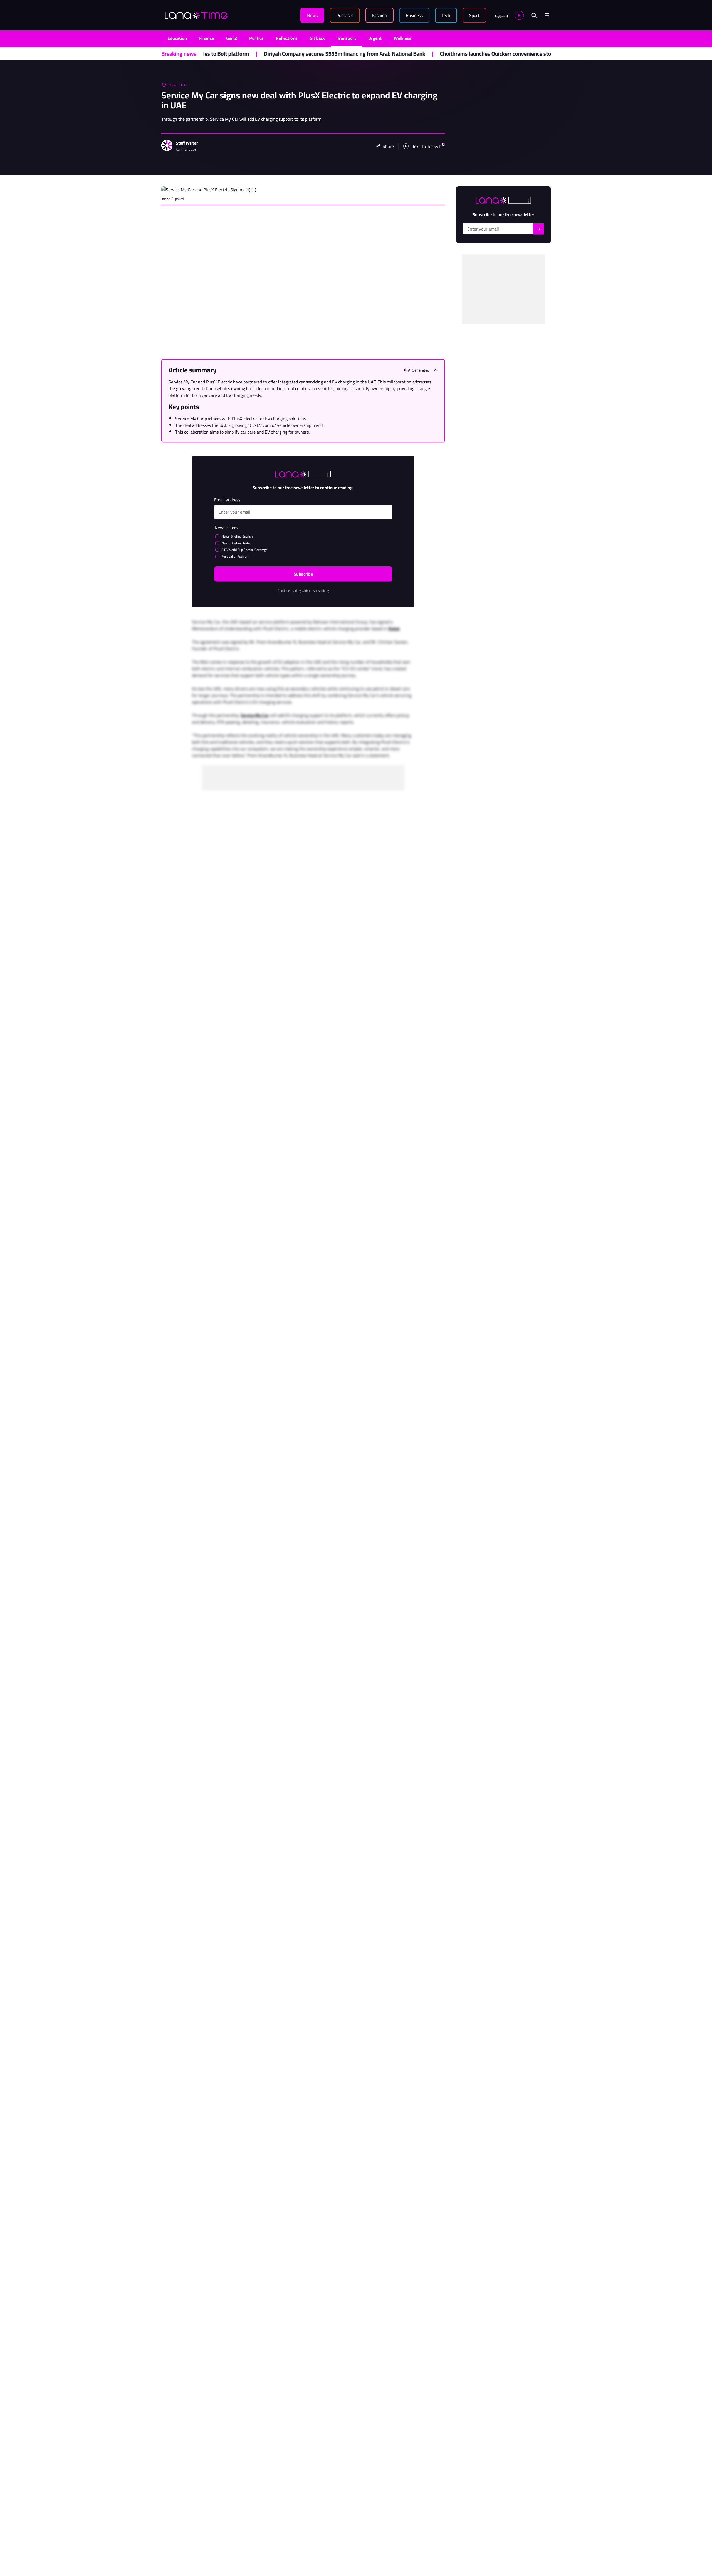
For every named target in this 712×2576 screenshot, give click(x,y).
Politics (256, 38)
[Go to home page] (196, 15)
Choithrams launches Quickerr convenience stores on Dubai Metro (399, 54)
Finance (207, 38)
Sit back (317, 38)
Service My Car (255, 715)
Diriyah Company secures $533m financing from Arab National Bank (225, 54)
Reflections (287, 38)
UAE (184, 85)
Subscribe (303, 574)
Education (177, 38)
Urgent (375, 38)
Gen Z (232, 38)
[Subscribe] (538, 229)
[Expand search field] (534, 15)
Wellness (403, 38)
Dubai (173, 85)
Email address (227, 500)
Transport (347, 38)
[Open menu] (547, 15)
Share (388, 146)
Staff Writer (187, 143)
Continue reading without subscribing (303, 591)
